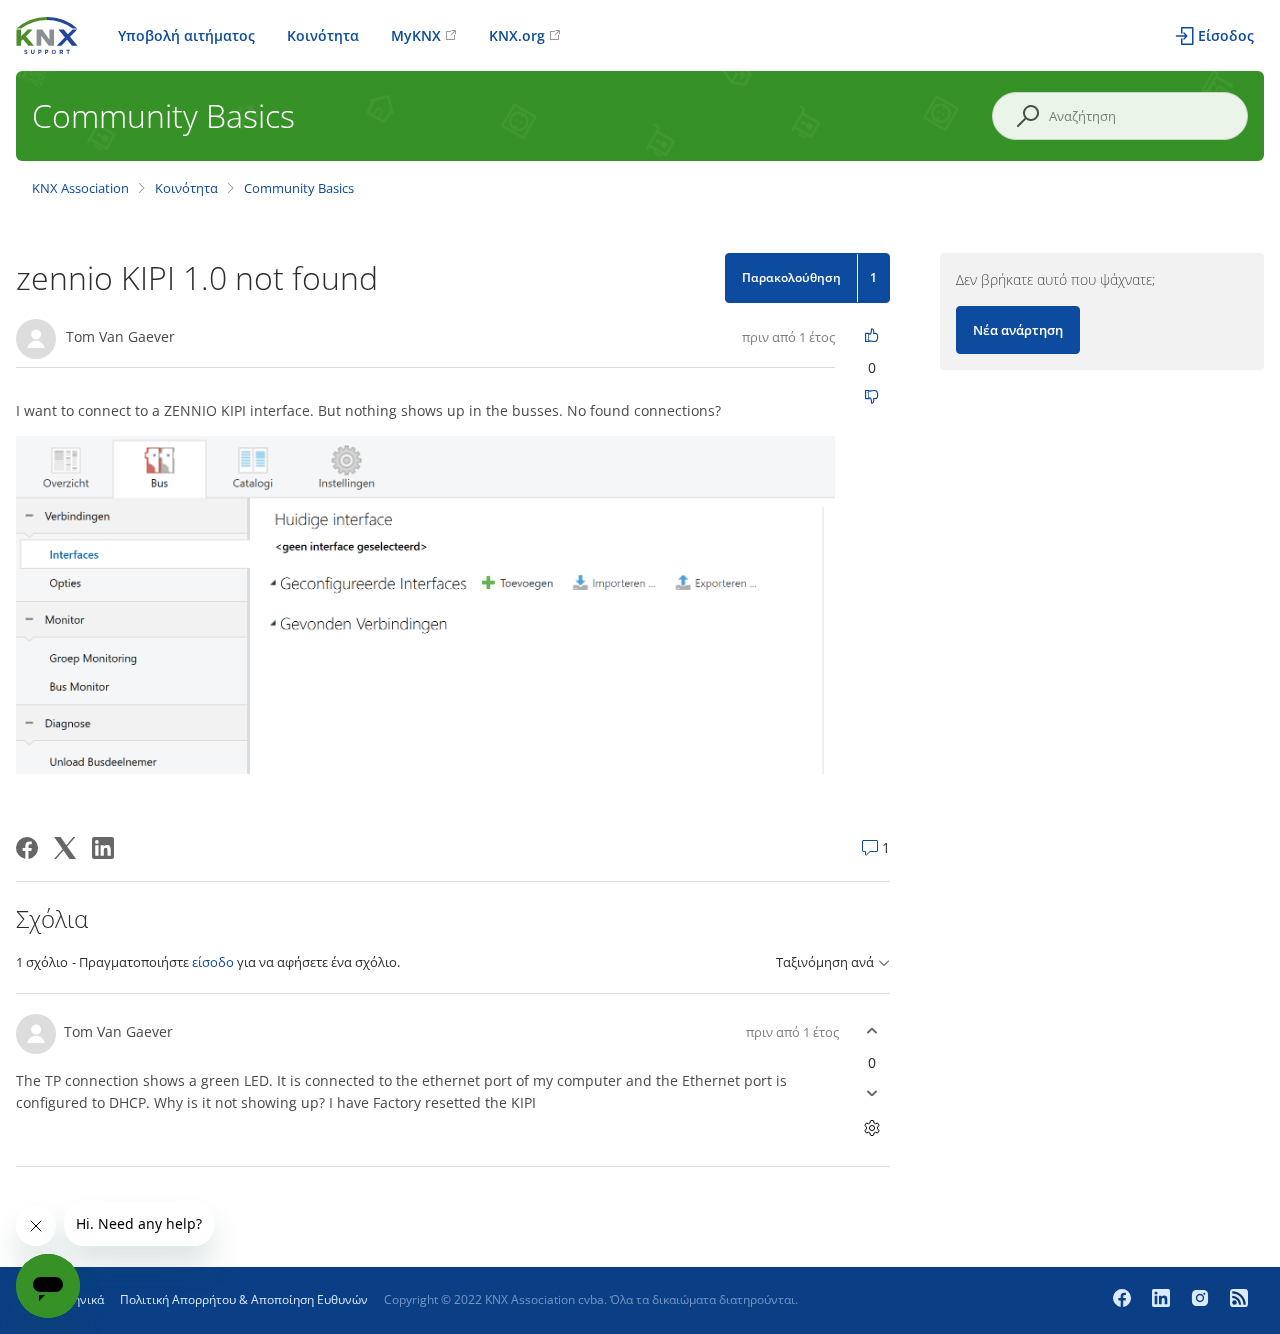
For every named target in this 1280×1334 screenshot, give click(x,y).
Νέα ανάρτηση (1018, 330)
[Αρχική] (47, 33)
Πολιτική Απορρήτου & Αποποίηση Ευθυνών (244, 1299)
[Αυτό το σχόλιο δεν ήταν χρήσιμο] (872, 1093)
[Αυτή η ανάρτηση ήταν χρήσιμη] (872, 336)
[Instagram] (1202, 1300)
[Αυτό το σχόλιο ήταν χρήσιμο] (872, 1031)
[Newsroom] (1239, 1300)
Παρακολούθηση (791, 277)
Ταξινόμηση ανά (825, 962)
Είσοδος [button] (1226, 35)
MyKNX (416, 35)
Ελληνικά (79, 1299)
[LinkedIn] (103, 848)
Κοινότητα (323, 35)
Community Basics (299, 188)
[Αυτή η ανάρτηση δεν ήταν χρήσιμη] (872, 398)
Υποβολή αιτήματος (186, 35)
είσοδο (213, 962)
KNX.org (517, 35)
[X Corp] (65, 848)
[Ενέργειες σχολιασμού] (872, 1128)
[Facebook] (27, 848)
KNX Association (80, 188)
